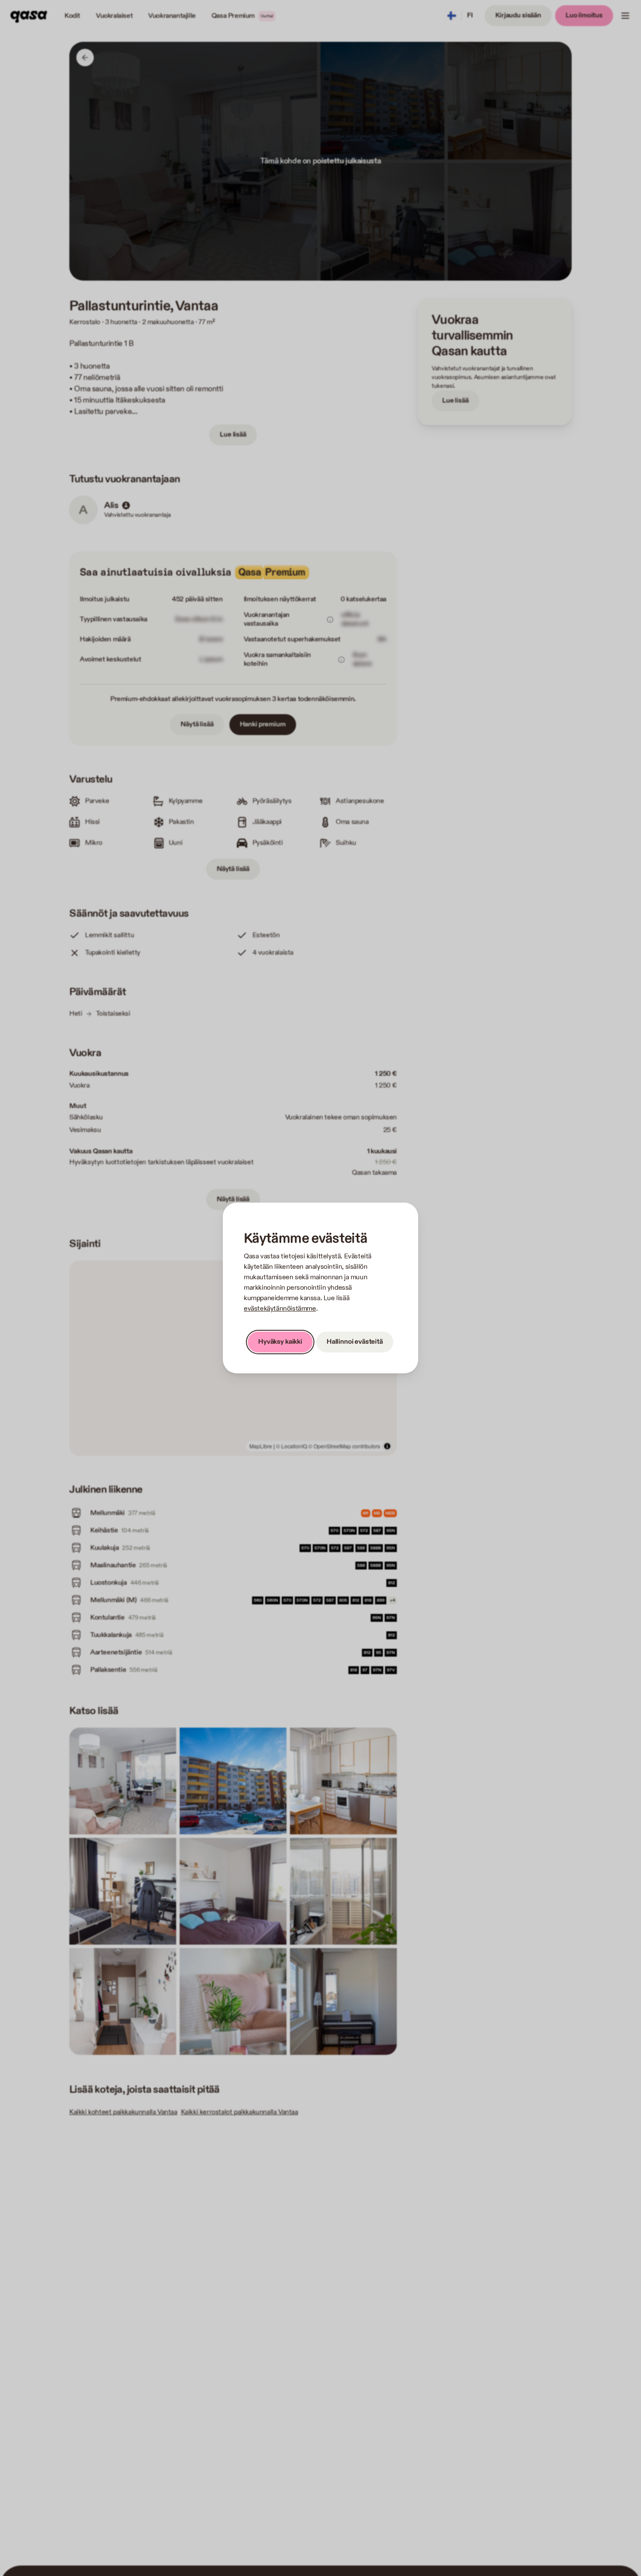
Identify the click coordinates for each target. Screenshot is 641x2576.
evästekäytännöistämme (280, 1309)
